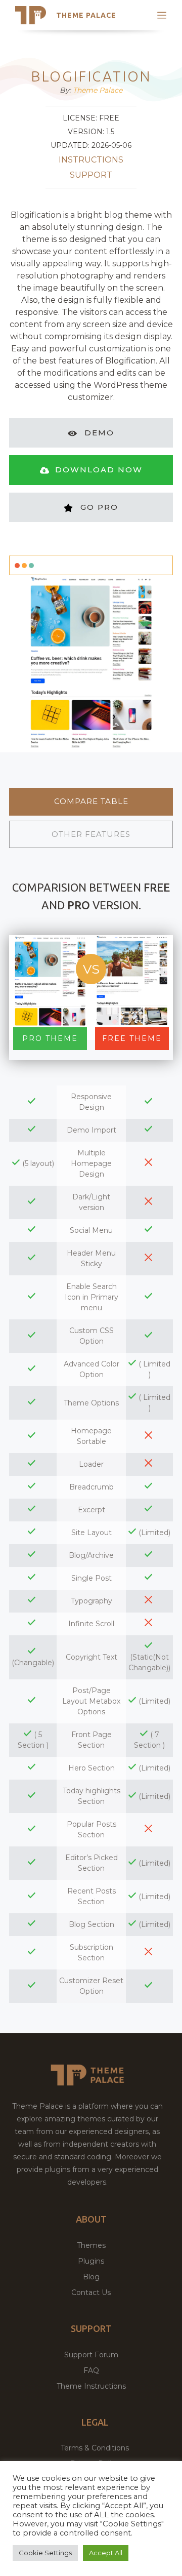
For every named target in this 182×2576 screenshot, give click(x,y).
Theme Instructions (91, 2386)
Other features (91, 834)
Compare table (91, 801)
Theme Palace (86, 15)
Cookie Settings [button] (45, 2553)
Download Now (99, 470)
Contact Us (91, 2292)
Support (91, 175)
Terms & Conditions (95, 2448)
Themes (91, 2245)
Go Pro (99, 507)
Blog (91, 2277)
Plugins (91, 2261)
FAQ (91, 2370)
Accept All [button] (106, 2553)
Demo (99, 433)
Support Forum (91, 2355)
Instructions (91, 160)
